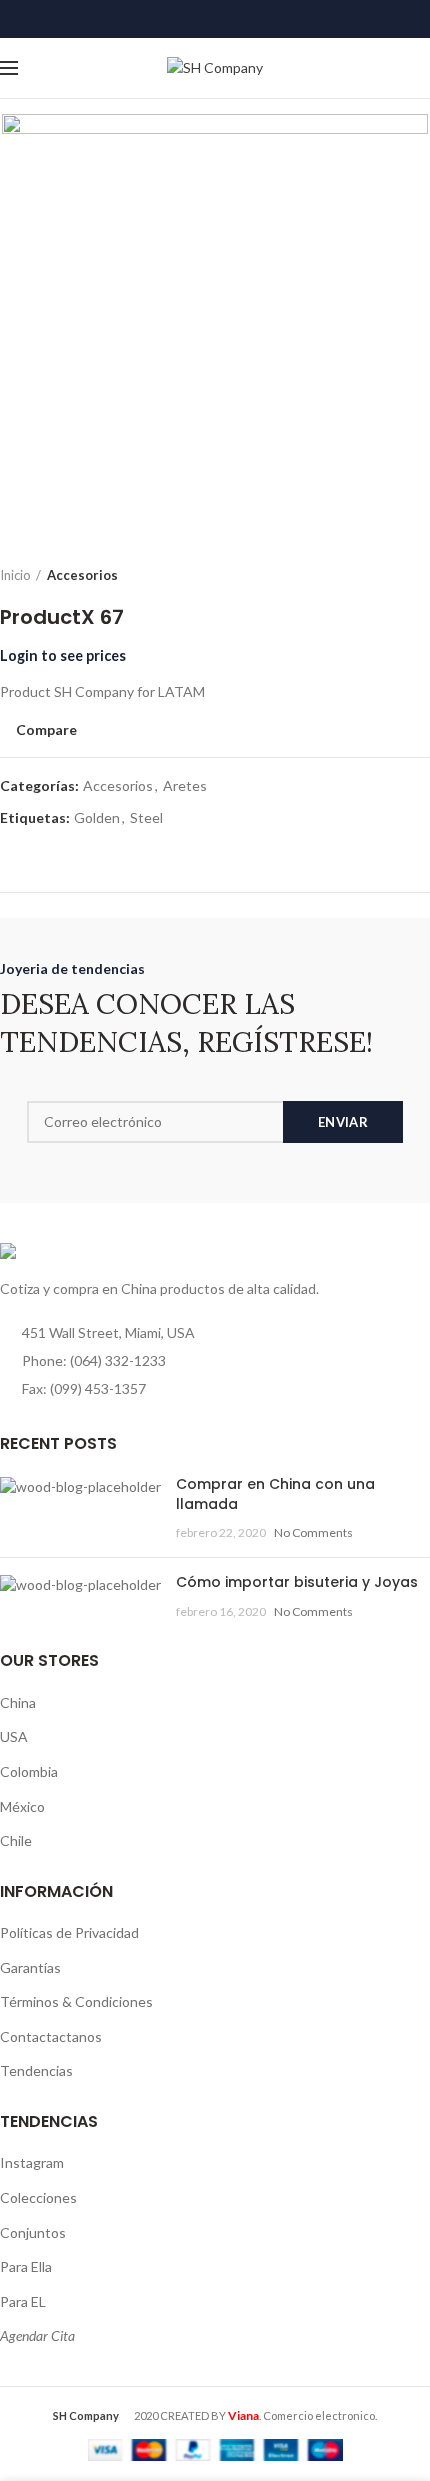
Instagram (32, 2162)
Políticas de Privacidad (69, 1932)
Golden (97, 818)
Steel (146, 818)
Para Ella (26, 2266)
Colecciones (38, 2197)
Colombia (29, 1771)
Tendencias (36, 2070)
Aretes (185, 786)
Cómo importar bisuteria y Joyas (297, 1582)
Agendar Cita (37, 2335)
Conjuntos (33, 2232)
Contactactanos (51, 2036)
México (22, 1806)
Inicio (15, 575)
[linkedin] (215, 19)
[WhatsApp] (240, 19)
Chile (16, 1840)
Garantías (30, 1967)
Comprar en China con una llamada (275, 1494)
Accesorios (82, 575)
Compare (46, 730)
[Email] (190, 19)
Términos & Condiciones (76, 2001)
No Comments (313, 1532)
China (18, 1702)
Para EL (23, 2301)
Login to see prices (63, 655)
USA (14, 1736)
